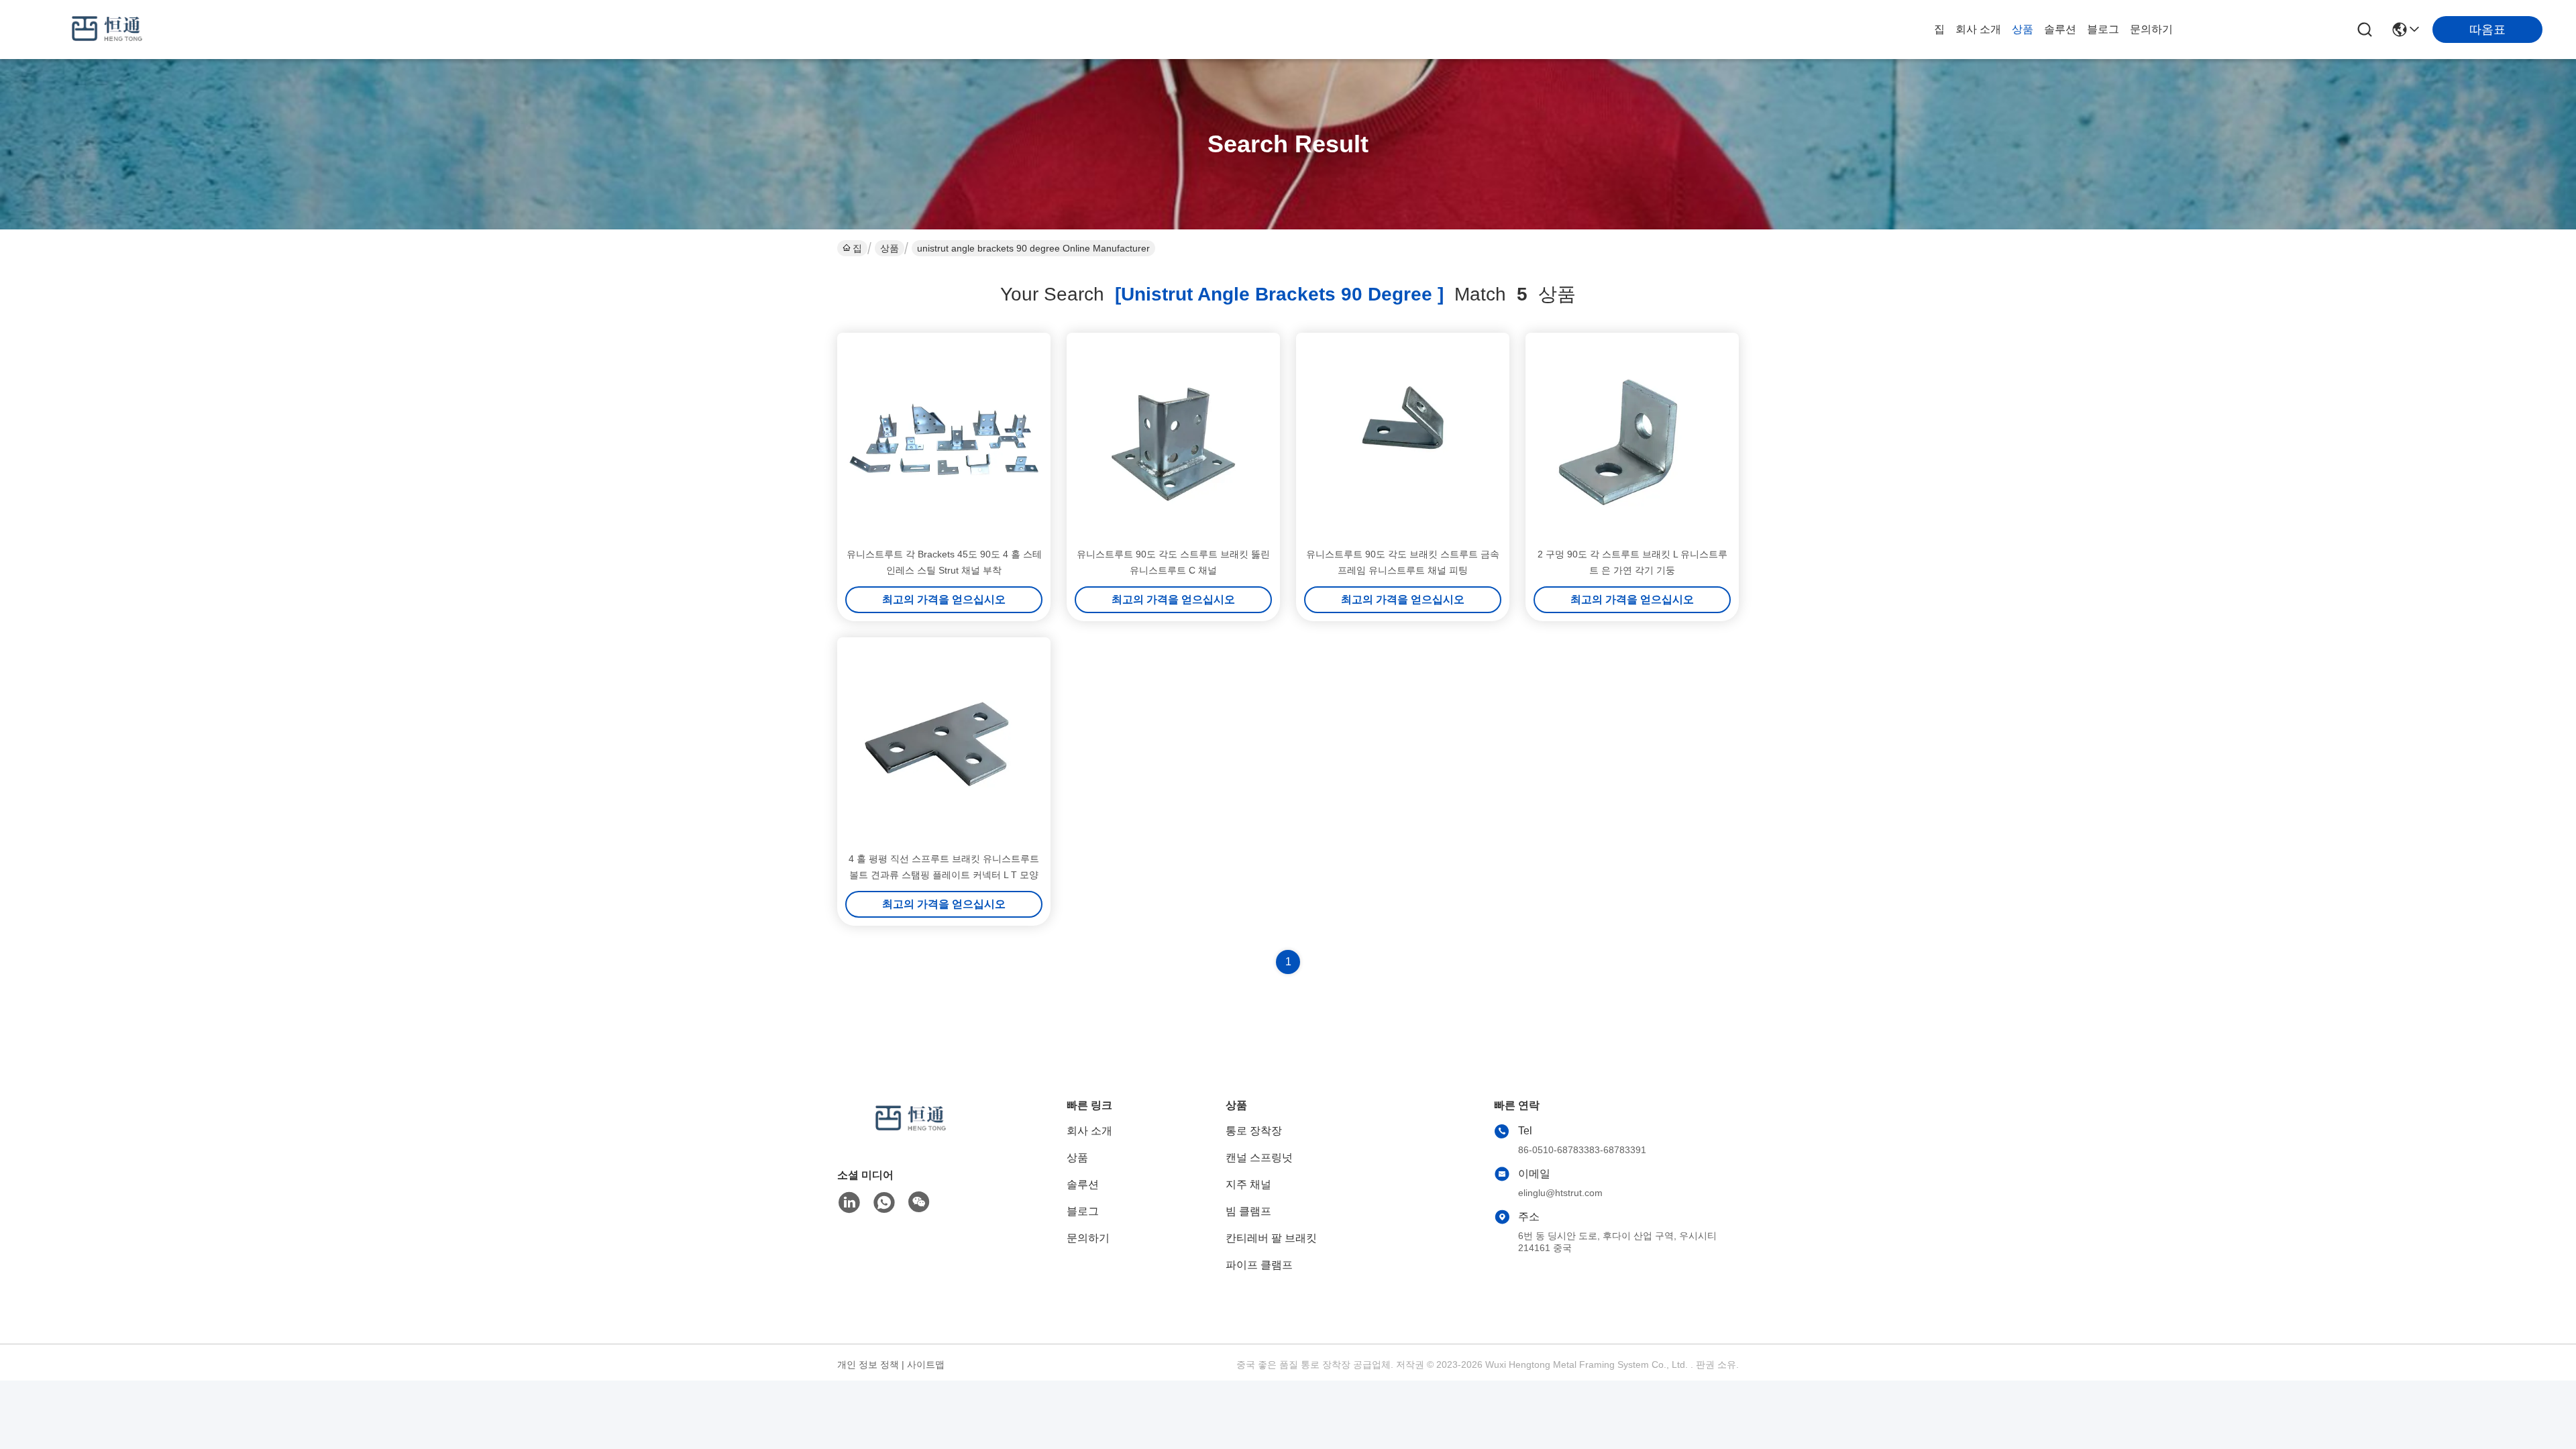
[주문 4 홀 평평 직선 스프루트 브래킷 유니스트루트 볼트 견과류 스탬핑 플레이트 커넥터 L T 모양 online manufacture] (944, 744)
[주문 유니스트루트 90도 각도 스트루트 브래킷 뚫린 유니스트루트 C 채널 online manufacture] (1173, 439)
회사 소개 (1978, 29)
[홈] (911, 1135)
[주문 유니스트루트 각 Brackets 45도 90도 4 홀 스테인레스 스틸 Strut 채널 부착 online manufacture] (944, 439)
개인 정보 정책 (868, 1364)
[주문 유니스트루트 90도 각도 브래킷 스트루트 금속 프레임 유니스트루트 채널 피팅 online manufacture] (1403, 439)
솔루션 (2060, 29)
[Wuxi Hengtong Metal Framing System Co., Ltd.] (107, 30)
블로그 (2103, 29)
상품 (2023, 29)
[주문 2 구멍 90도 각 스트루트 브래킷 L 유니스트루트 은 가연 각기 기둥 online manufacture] (1632, 439)
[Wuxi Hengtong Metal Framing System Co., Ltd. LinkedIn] (849, 1203)
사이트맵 (926, 1364)
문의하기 (2151, 29)
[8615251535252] (884, 1203)
